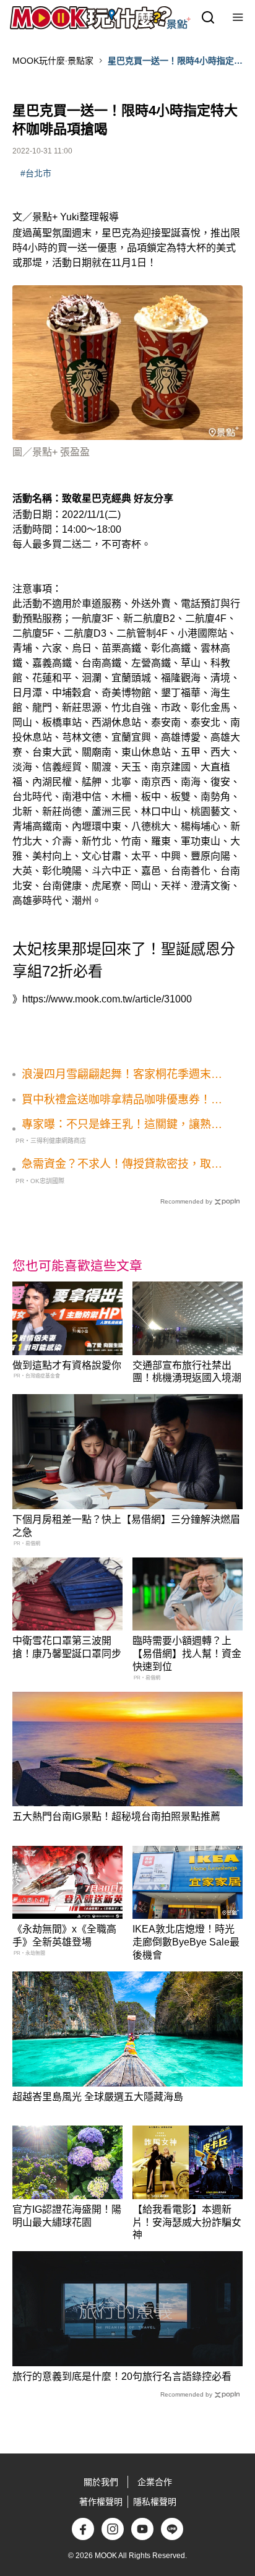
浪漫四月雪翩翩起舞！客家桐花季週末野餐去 (122, 1075)
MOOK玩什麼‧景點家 (53, 61)
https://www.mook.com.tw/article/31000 (107, 999)
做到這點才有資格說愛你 (67, 1365)
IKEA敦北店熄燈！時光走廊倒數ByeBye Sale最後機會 (186, 1942)
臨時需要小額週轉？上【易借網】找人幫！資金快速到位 (187, 1654)
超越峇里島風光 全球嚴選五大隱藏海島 (98, 2097)
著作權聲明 (101, 2502)
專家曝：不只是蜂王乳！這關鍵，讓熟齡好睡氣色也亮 (122, 1125)
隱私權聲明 (155, 2502)
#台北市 (36, 173)
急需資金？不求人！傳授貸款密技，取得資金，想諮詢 (122, 1165)
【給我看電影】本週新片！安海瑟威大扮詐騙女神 (187, 2222)
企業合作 (155, 2482)
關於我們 (101, 2482)
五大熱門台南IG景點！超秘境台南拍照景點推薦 (116, 1816)
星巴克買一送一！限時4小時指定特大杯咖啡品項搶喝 (175, 61)
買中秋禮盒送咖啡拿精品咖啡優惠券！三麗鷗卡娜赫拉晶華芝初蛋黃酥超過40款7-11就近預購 (122, 1100)
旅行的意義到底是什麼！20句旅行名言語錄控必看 (122, 2376)
